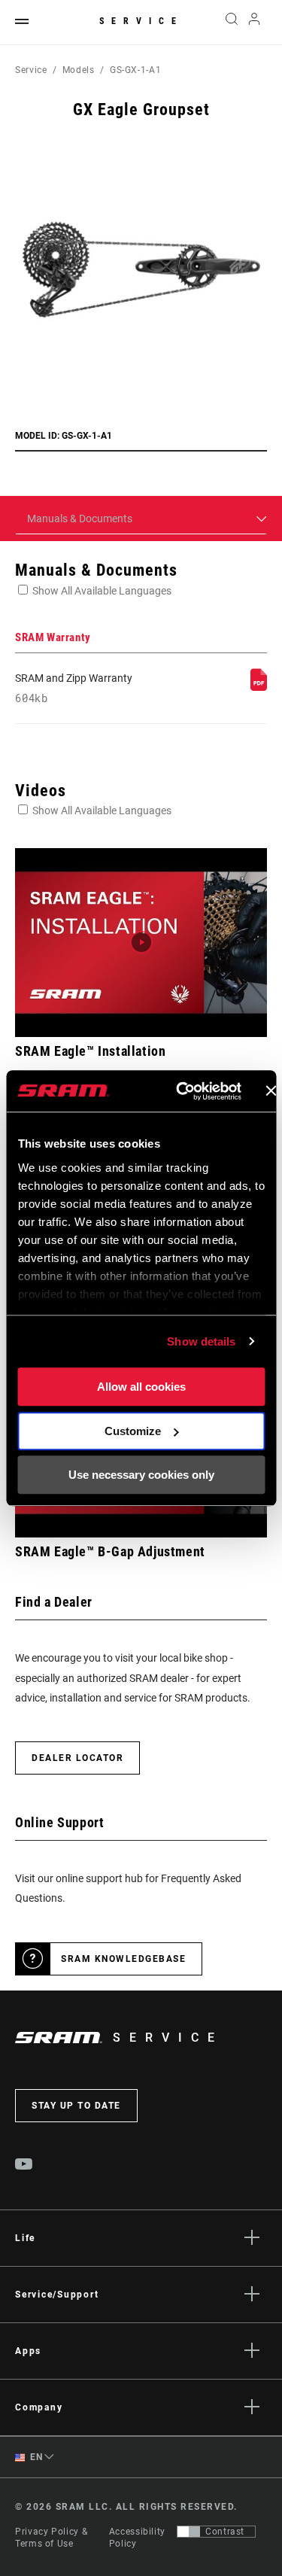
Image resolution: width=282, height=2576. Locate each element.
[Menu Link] (22, 22)
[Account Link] (255, 23)
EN (35, 2457)
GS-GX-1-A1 (135, 70)
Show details (201, 1341)
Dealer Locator (77, 1758)
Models (79, 70)
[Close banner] (271, 1091)
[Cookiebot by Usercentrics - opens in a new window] (181, 1091)
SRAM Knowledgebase (123, 1959)
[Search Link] (231, 23)
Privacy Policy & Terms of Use (51, 2538)
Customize (133, 1431)
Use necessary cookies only (141, 1475)
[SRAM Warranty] (259, 687)
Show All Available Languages (102, 591)
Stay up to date (76, 2106)
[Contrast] (189, 2532)
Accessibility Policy (137, 2538)
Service (141, 21)
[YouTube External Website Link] (24, 2166)
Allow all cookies (141, 1387)
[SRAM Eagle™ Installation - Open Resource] (141, 943)
